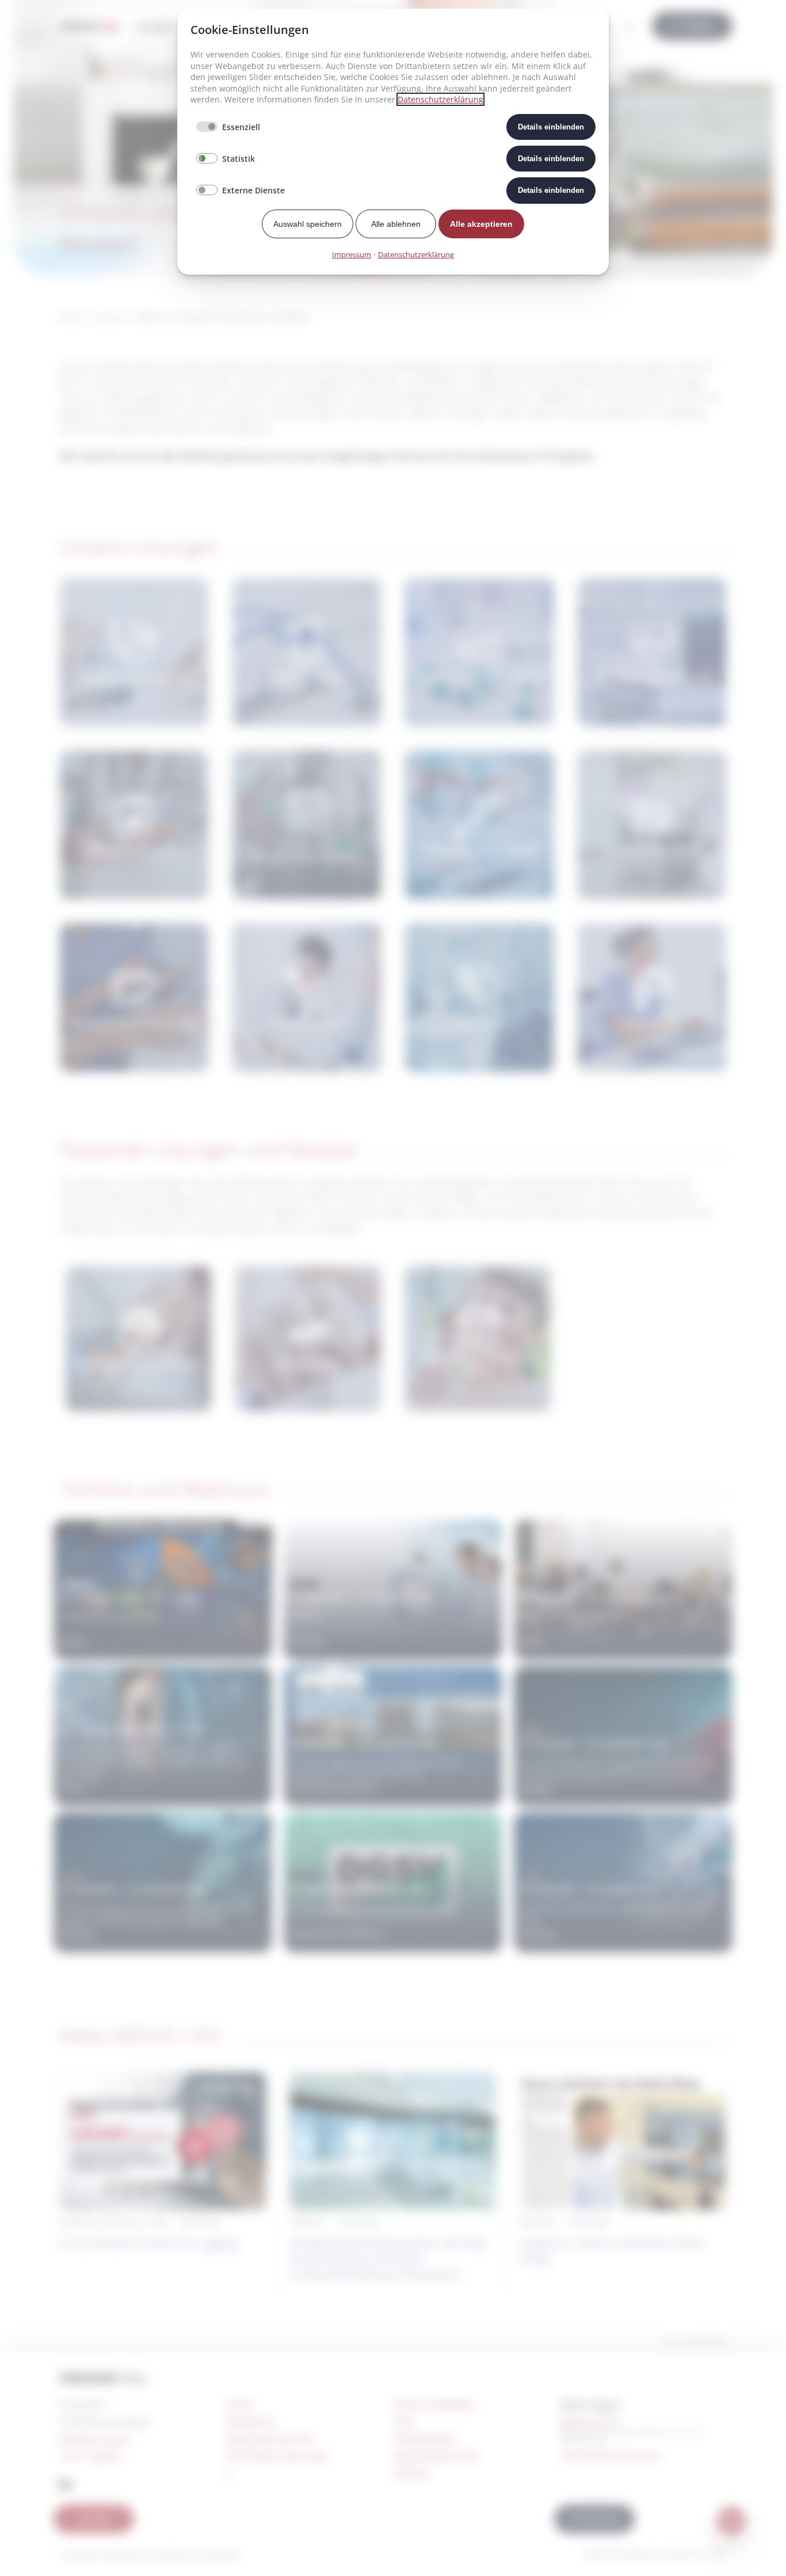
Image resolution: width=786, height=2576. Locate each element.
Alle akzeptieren (481, 224)
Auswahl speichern (308, 224)
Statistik (239, 159)
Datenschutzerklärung (440, 99)
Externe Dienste (253, 190)
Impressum (352, 254)
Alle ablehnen (396, 224)
